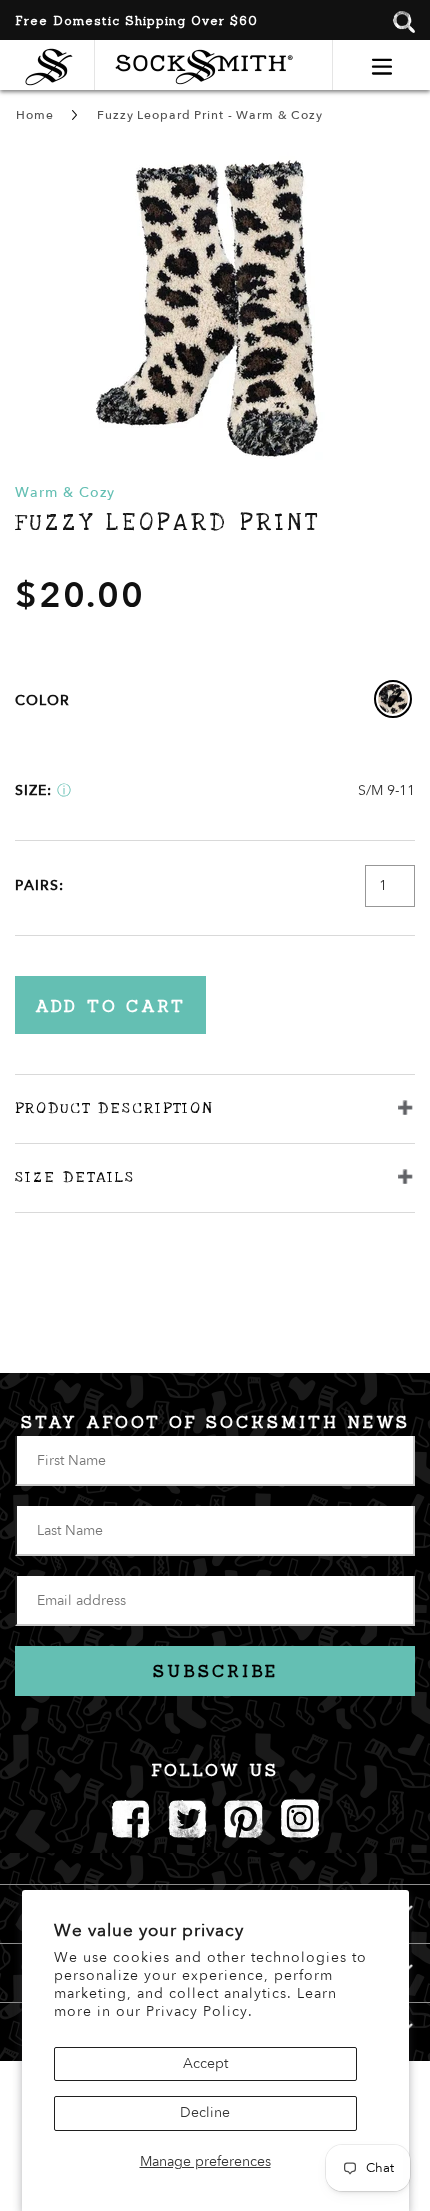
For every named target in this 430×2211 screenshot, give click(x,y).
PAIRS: (39, 885)
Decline (205, 2112)
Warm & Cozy (65, 492)
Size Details (75, 1177)
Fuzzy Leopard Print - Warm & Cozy (209, 115)
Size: (33, 790)
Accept (205, 2063)
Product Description (114, 1108)
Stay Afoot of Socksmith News (215, 1422)
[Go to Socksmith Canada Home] (53, 64)
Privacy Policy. (199, 2011)
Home (34, 115)
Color (42, 700)
